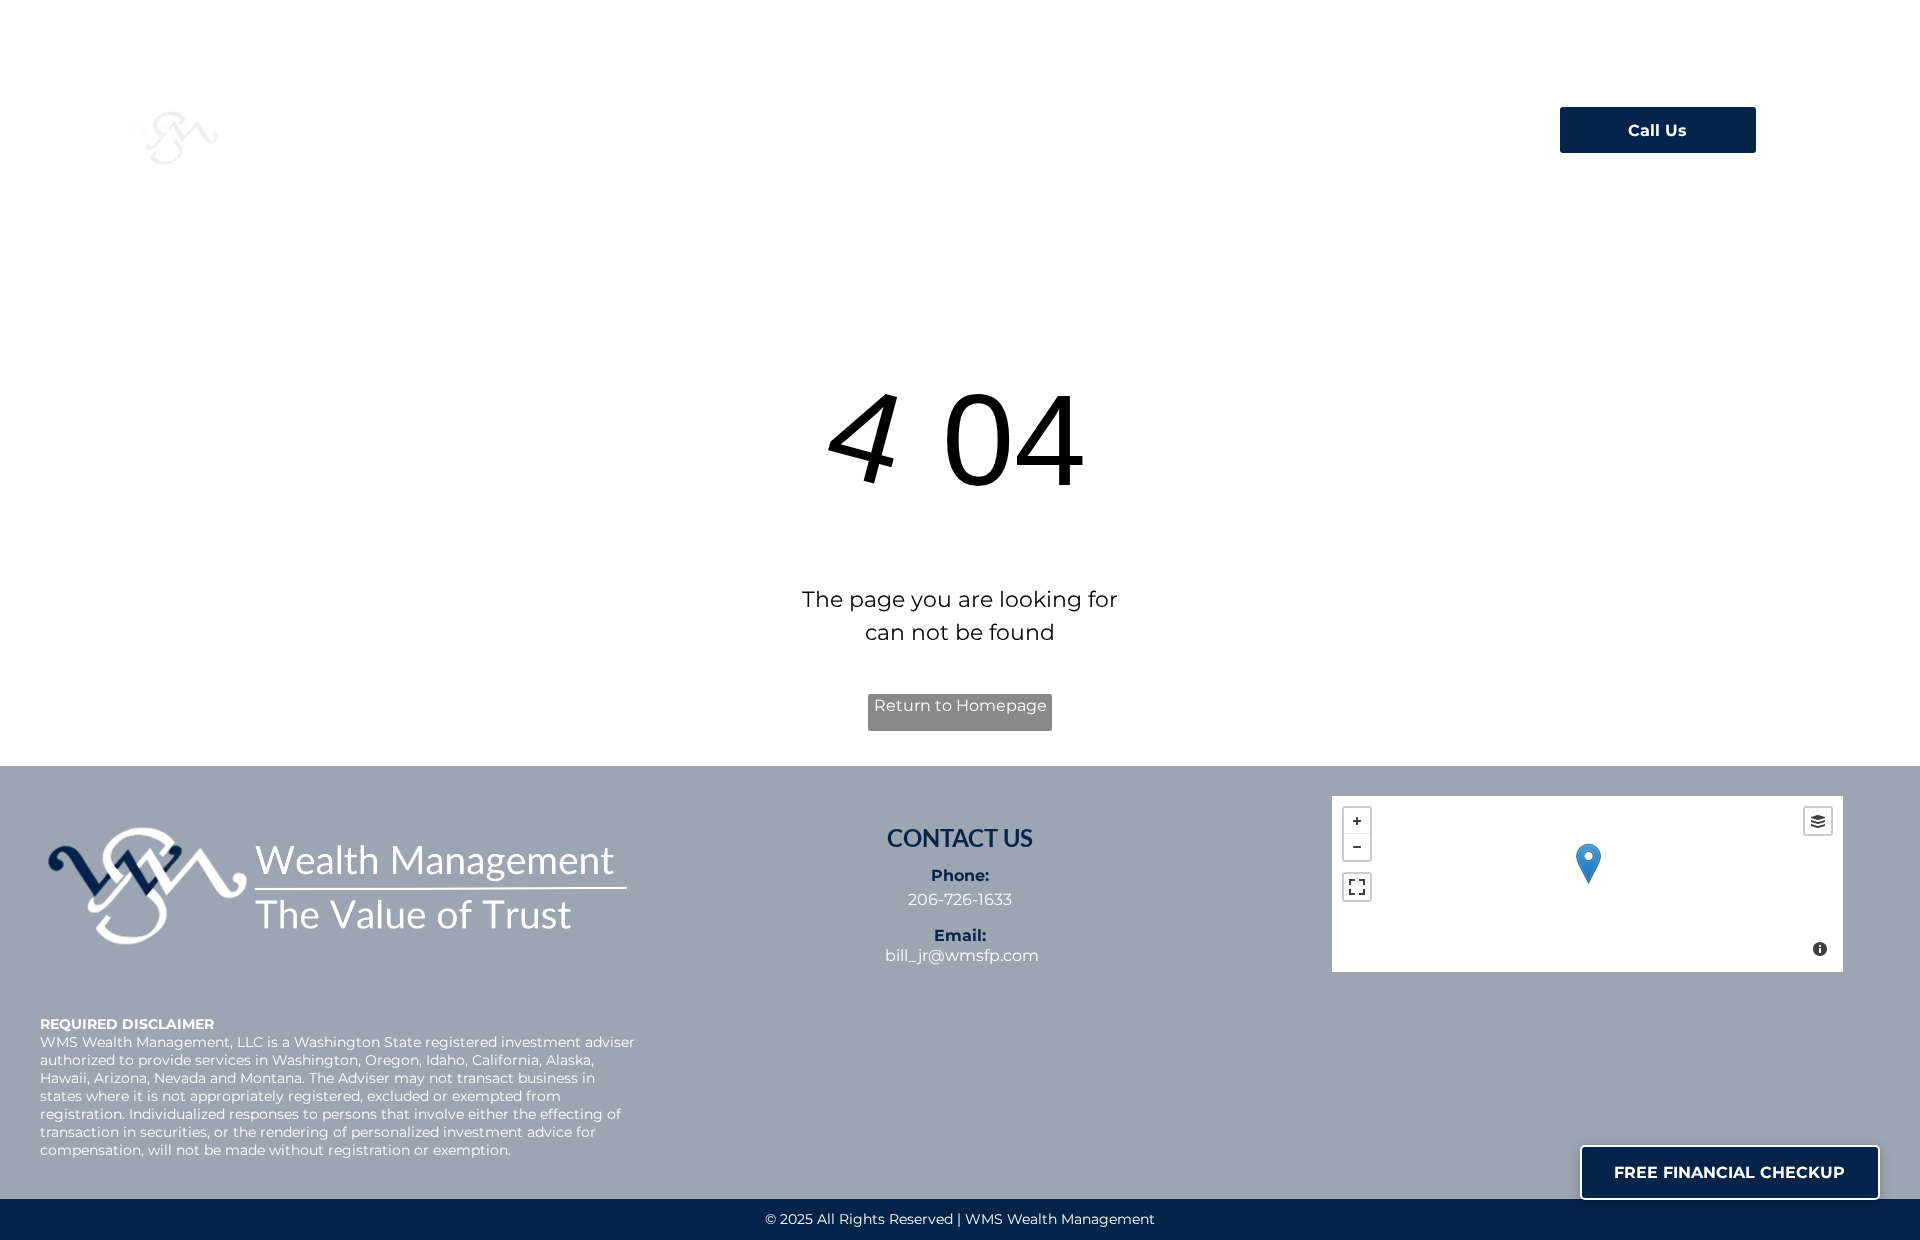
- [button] (1357, 847)
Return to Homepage (960, 705)
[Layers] (1818, 821)
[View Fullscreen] (1357, 887)
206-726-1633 (960, 899)
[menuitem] (573, 124)
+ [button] (1357, 821)
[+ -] (1587, 884)
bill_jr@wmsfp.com (962, 955)
